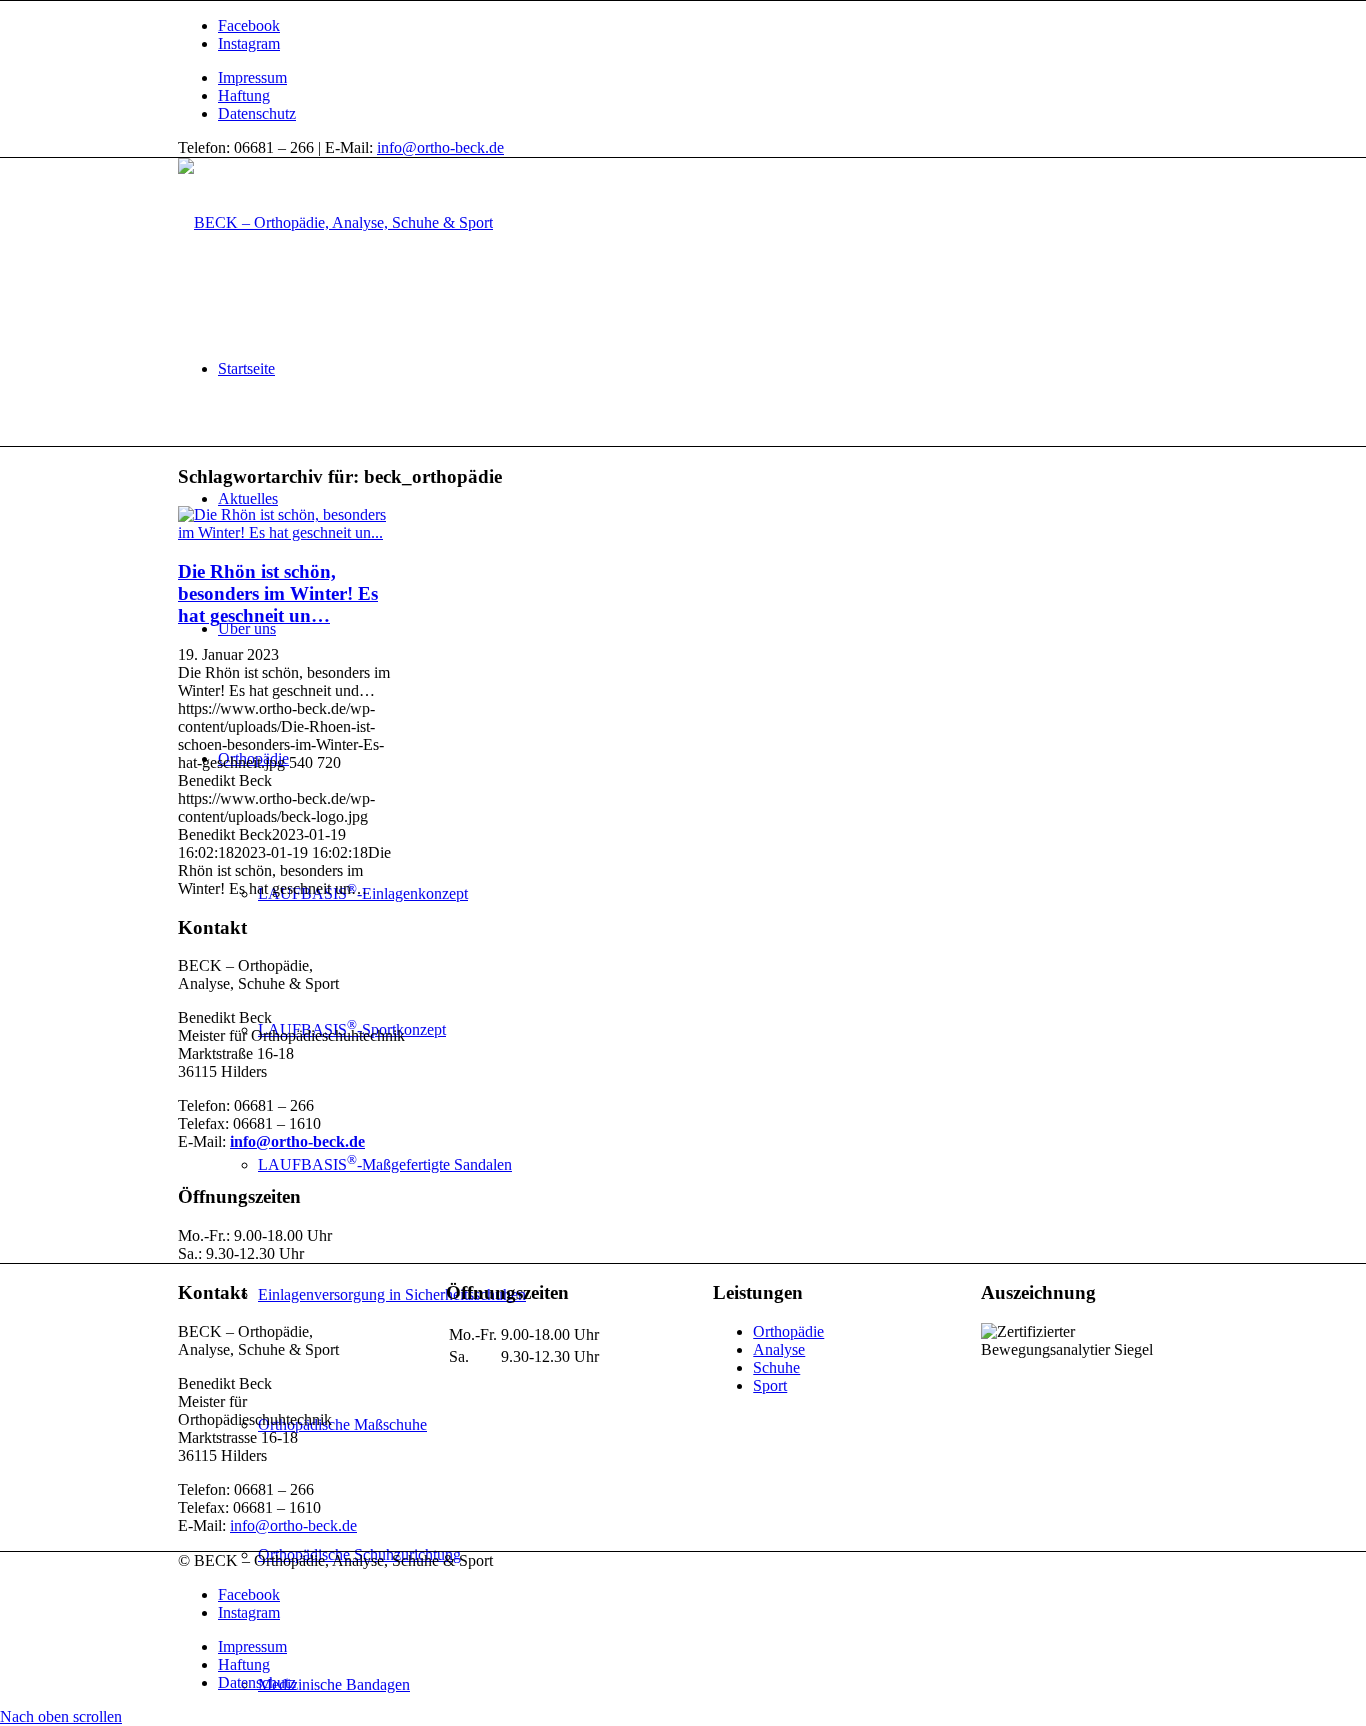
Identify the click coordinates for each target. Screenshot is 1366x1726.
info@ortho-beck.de (440, 147)
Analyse (779, 1349)
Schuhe (776, 1367)
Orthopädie (788, 1331)
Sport (770, 1385)
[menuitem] (703, 78)
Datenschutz (257, 113)
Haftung (244, 95)
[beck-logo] (335, 222)
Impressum (252, 77)
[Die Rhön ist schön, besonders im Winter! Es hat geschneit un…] (286, 532)
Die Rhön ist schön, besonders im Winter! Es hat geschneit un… (278, 593)
